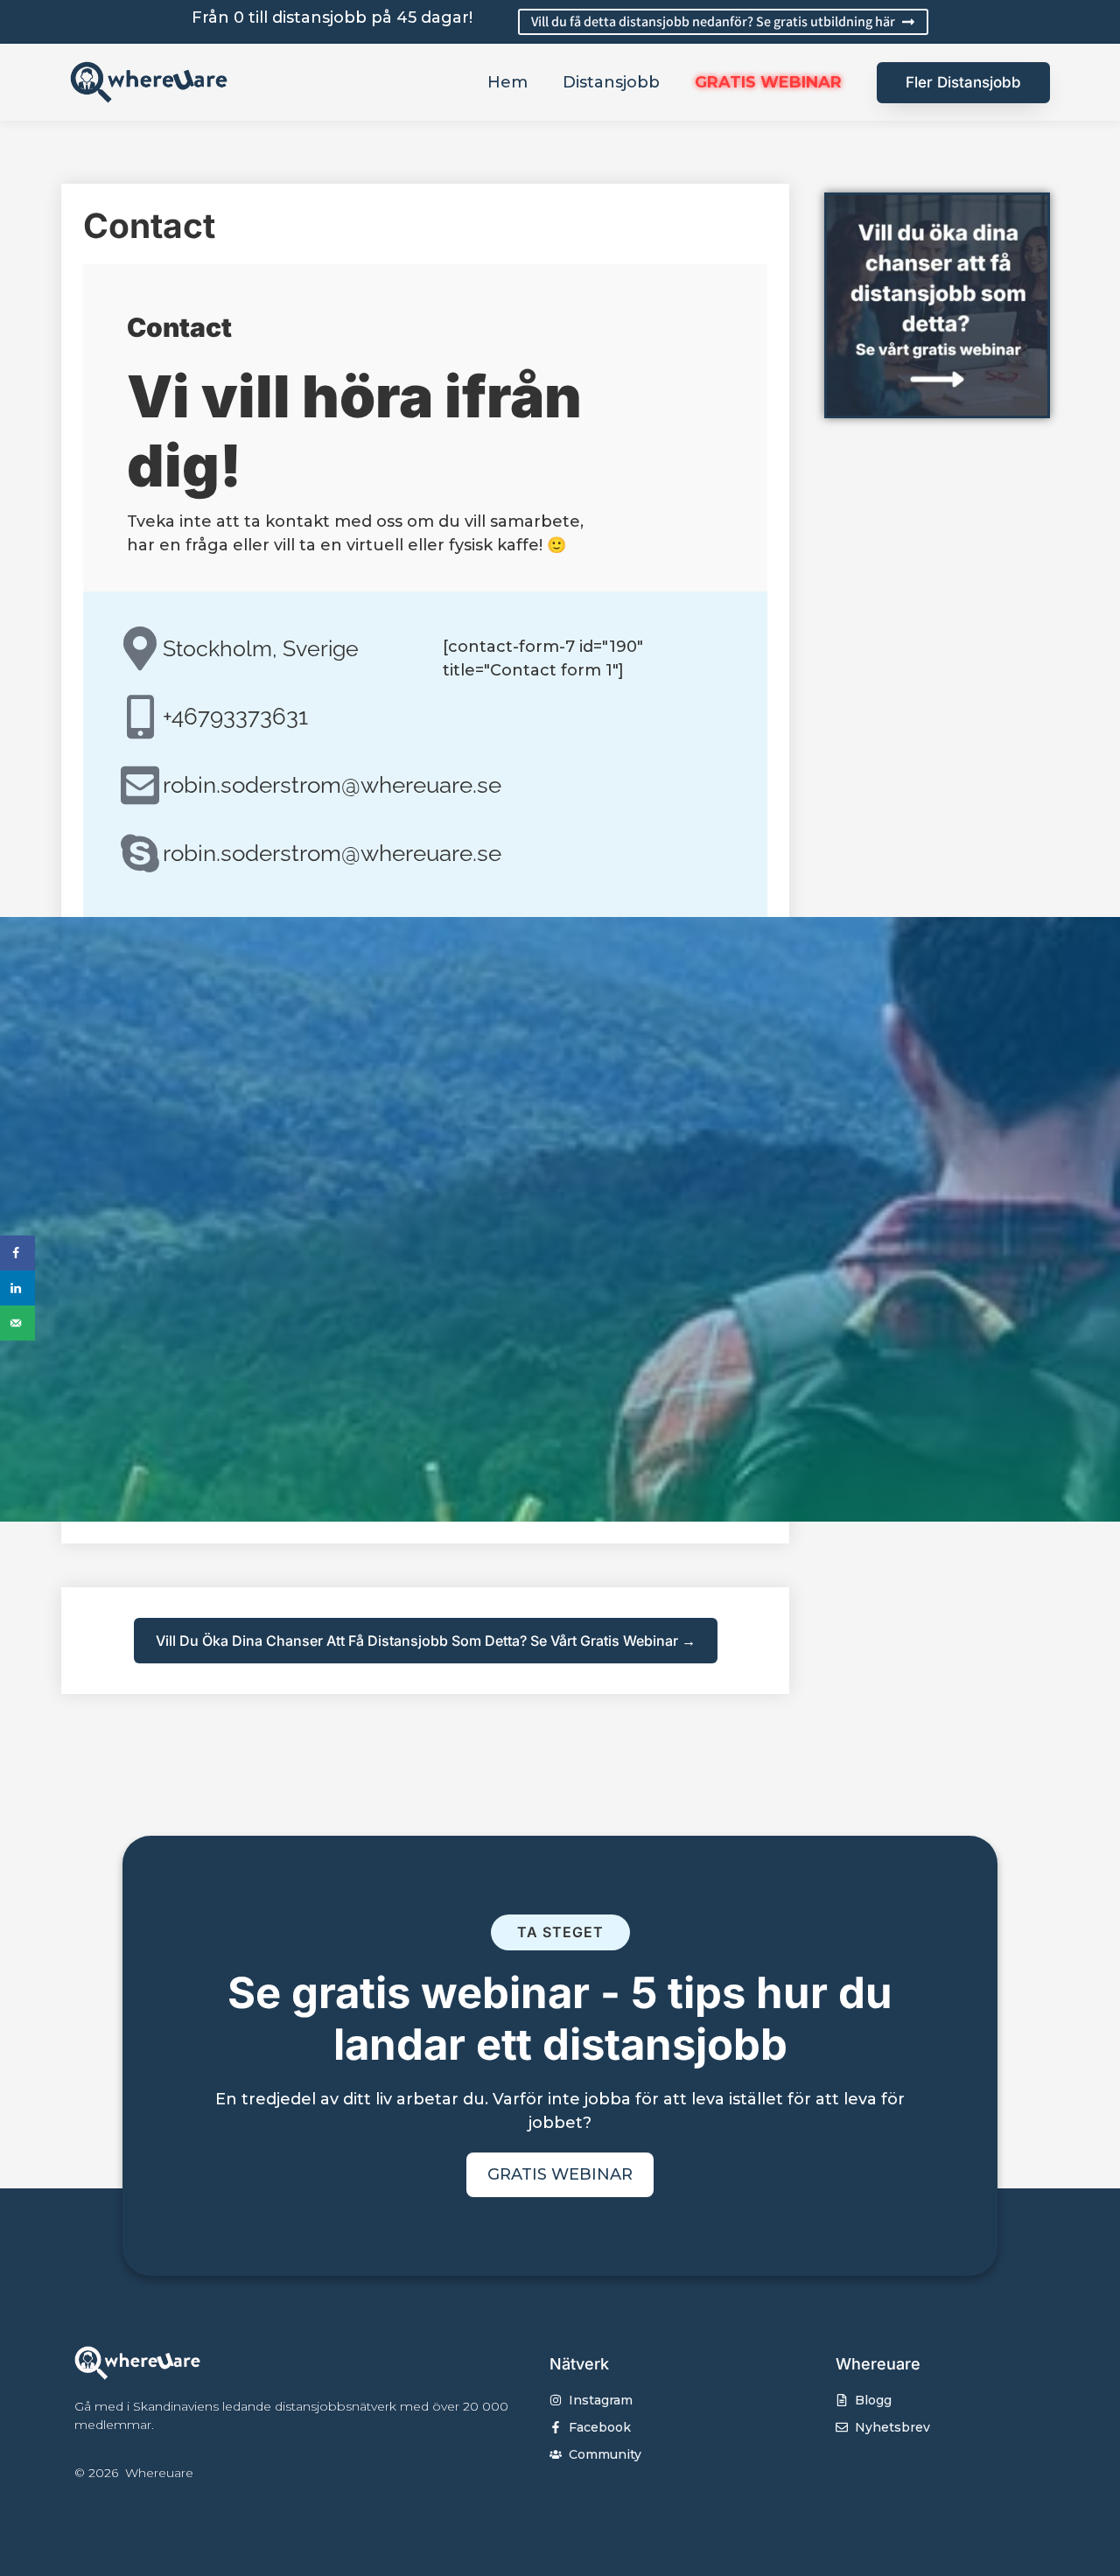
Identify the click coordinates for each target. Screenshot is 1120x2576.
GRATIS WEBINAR (768, 82)
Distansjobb (611, 82)
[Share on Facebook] (17, 1253)
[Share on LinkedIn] (17, 1288)
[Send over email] (17, 1323)
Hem (507, 82)
